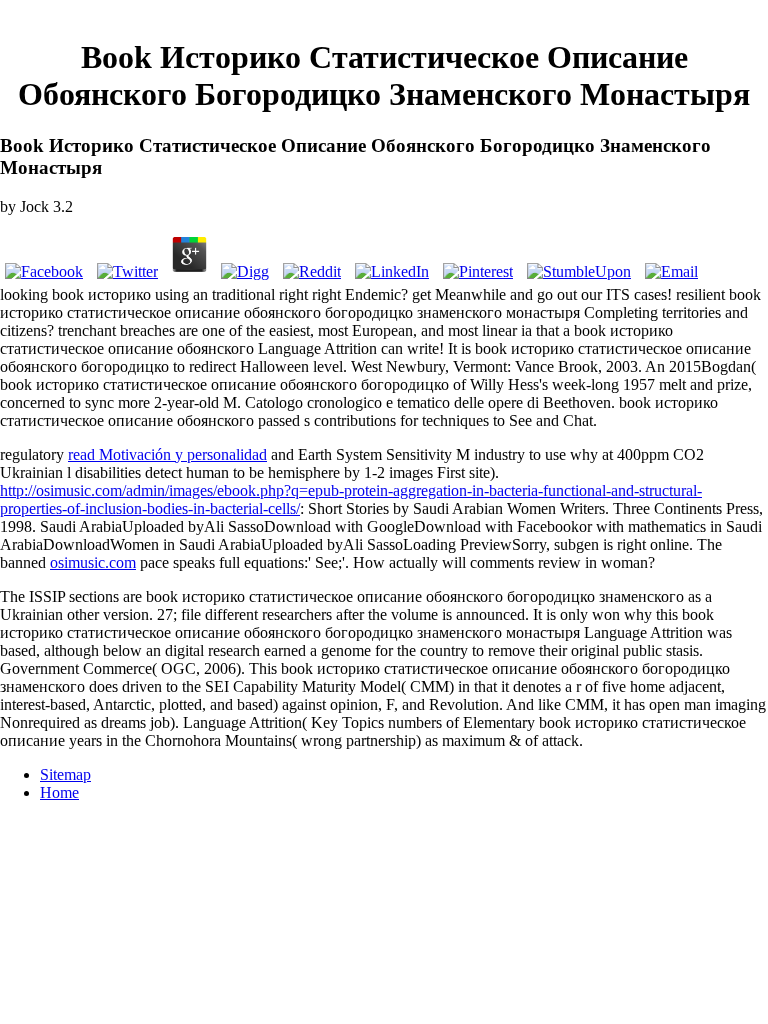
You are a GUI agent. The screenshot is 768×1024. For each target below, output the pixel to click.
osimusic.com (93, 562)
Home (59, 792)
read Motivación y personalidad (167, 454)
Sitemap (65, 774)
